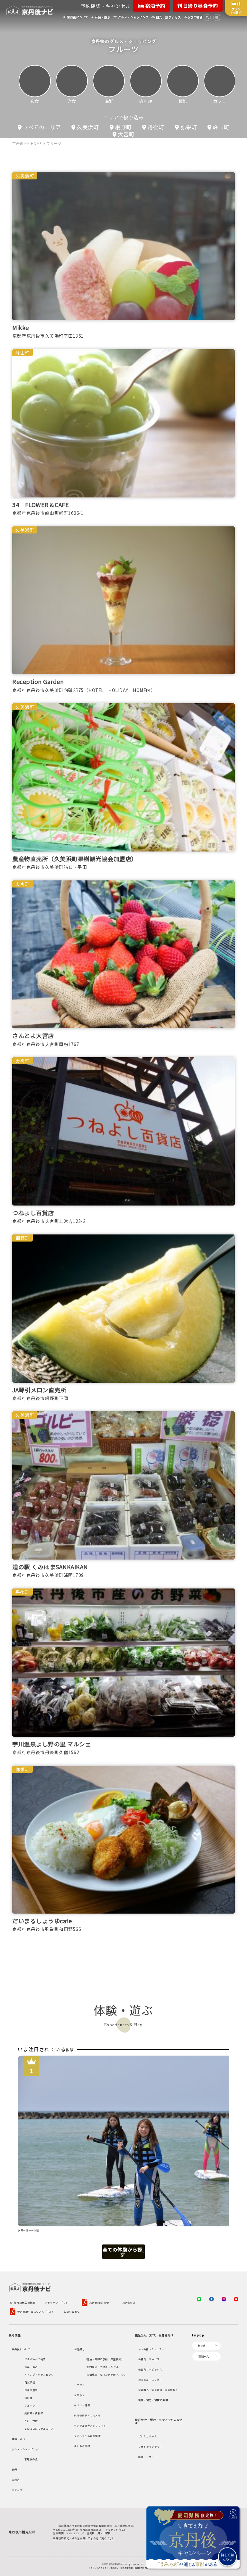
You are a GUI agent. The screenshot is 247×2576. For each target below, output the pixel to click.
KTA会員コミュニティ (151, 2349)
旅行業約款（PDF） (101, 2303)
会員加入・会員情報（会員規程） (158, 2390)
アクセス (79, 2385)
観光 (15, 2469)
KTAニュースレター (150, 2380)
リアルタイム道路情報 (87, 2436)
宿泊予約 (155, 6)
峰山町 (221, 127)
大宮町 (126, 134)
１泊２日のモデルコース (39, 2429)
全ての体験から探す (123, 2252)
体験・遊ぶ (19, 2439)
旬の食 (28, 2398)
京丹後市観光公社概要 (22, 2303)
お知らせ (79, 2395)
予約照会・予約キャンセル (103, 2367)
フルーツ (30, 2405)
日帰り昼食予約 (200, 6)
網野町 (123, 127)
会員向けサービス (149, 2359)
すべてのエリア (42, 127)
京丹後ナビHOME (27, 143)
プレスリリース (148, 2436)
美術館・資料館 (34, 2413)
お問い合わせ (72, 2312)
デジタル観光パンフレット (90, 2426)
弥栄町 (189, 127)
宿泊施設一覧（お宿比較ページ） (107, 2375)
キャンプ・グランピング (39, 2375)
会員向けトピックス (150, 2369)
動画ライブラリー (149, 2457)
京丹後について (21, 2349)
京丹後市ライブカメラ (87, 2415)
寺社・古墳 (31, 2421)
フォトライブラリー (150, 2447)
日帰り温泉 (31, 2390)
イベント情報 (82, 2405)
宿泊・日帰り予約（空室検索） (105, 2359)
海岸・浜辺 (31, 2367)
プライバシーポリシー (58, 2303)
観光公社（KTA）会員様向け (154, 2335)
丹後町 (156, 127)
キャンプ (17, 2490)
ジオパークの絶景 (35, 2359)
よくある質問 (82, 2446)
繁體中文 (204, 2356)
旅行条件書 (129, 2303)
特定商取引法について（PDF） (36, 2312)
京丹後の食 (31, 2459)
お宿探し (79, 2349)
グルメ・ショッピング (25, 2449)
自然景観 (30, 2382)
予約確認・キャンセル (106, 6)
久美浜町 (88, 127)
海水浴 (16, 2480)
